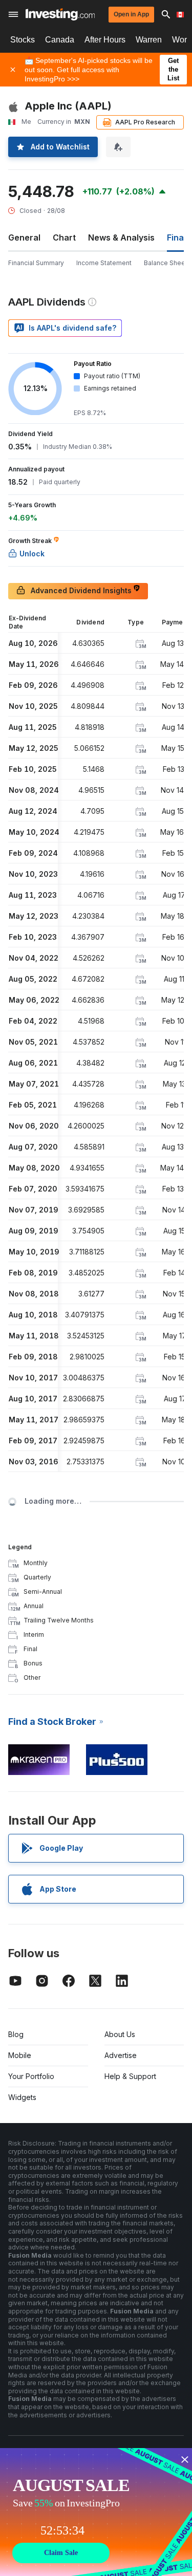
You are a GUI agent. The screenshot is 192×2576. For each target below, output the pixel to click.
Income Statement (104, 263)
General (24, 237)
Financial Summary (36, 263)
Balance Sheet (166, 263)
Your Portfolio (31, 2076)
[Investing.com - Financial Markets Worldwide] (60, 14)
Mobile (20, 2055)
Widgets (22, 2097)
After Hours (105, 40)
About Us (120, 2034)
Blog (16, 2034)
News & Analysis (121, 237)
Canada (60, 40)
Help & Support (130, 2076)
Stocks (23, 40)
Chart (64, 237)
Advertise (121, 2055)
